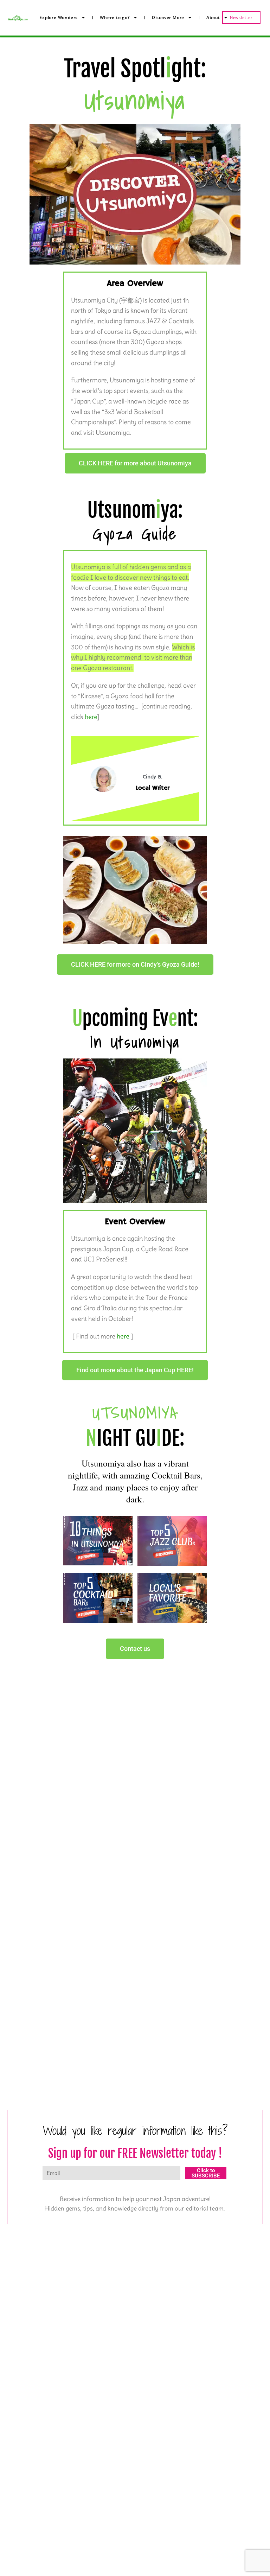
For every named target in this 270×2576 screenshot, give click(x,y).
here (91, 717)
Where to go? (115, 17)
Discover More (168, 17)
